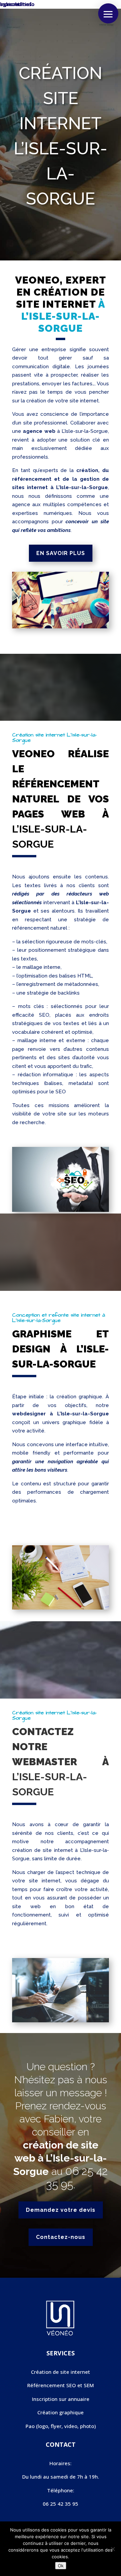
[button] (108, 13)
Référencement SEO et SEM (61, 2385)
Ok (61, 2566)
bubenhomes (16, 4)
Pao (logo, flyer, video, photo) (61, 2426)
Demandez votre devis (61, 2210)
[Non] (113, 2549)
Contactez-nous (61, 2237)
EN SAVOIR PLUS (61, 553)
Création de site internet (61, 2372)
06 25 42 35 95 (61, 2504)
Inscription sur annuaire (61, 2399)
